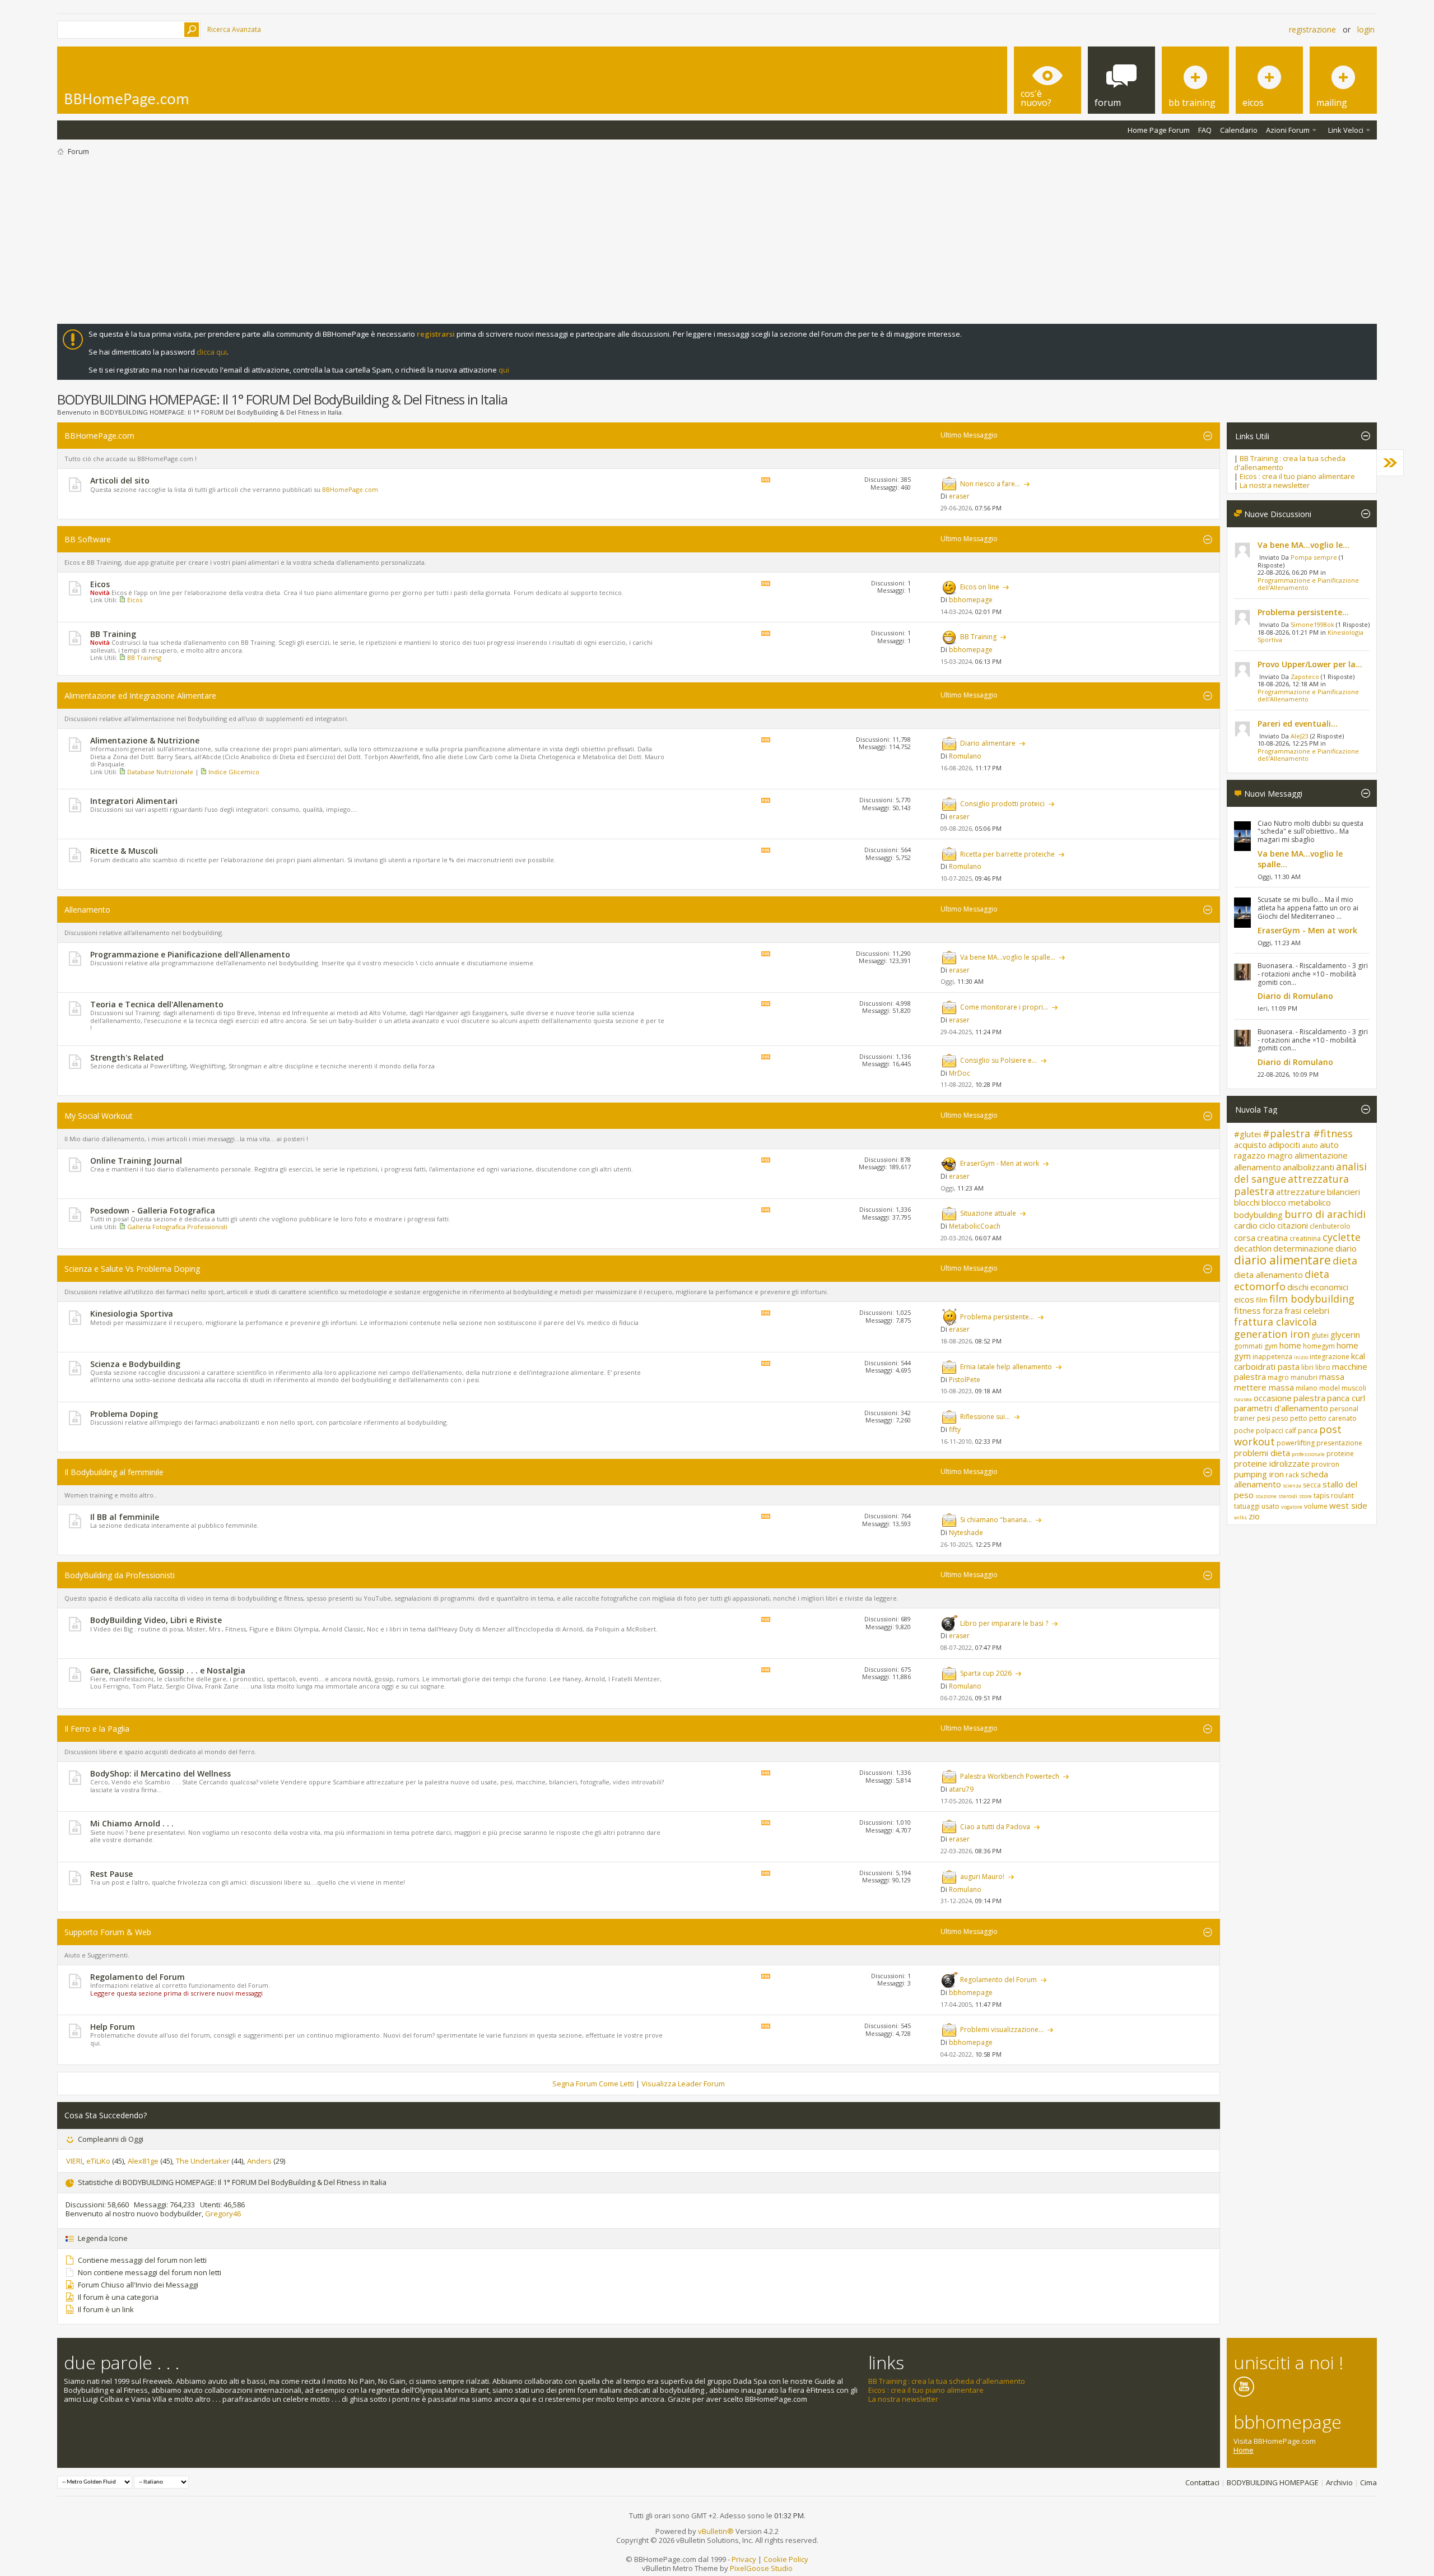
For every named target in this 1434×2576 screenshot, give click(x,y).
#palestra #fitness (1308, 1133)
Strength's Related (127, 1057)
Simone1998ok (1312, 624)
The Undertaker (203, 2161)
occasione (1273, 1398)
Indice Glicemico (234, 772)
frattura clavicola (1275, 1322)
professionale (1308, 1454)
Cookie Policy (786, 2559)
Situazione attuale (988, 1213)
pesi (1264, 1418)
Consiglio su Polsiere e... (998, 1060)
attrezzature (1301, 1192)
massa (1332, 1377)
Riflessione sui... (985, 1417)
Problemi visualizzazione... (1002, 2029)
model (1330, 1388)
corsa (1245, 1238)
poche (1244, 1431)
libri (1307, 1367)
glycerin (1345, 1335)
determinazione (1303, 1248)
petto (1299, 1418)
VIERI (74, 2161)
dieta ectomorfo (1282, 1280)
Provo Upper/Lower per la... (1310, 664)
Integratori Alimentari (134, 801)
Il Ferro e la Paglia (97, 1729)
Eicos (100, 584)
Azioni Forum (1288, 130)
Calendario (1239, 130)
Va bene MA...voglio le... (1303, 545)
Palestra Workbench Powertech (1010, 1776)
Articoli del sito (120, 480)
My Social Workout (99, 1116)
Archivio (1339, 2482)
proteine (1340, 1454)
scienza (1292, 1485)
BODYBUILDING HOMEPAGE (1273, 2482)
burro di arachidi (1325, 1214)
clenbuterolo (1330, 1226)
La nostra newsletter (1275, 485)
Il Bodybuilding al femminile (114, 1472)
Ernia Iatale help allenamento (1006, 1367)
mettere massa (1264, 1387)
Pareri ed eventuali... (1298, 724)
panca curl (1346, 1398)
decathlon (1253, 1248)
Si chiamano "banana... (996, 1520)
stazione (1266, 1496)
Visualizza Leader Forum (683, 2084)
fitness (1247, 1310)
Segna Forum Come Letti (593, 2084)
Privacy (744, 2559)
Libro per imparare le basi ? (1004, 1623)
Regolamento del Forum (138, 1977)
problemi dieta (1262, 1453)
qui (504, 370)
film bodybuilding (1312, 1299)
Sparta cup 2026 (986, 1673)
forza (1273, 1310)
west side (1348, 1505)
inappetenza (1272, 1357)
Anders (259, 2161)
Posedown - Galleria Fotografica (153, 1210)
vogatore (1292, 1507)
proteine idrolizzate (1272, 1463)
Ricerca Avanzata (234, 29)
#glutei (1247, 1134)
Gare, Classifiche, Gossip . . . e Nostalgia (168, 1670)
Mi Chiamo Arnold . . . (132, 1823)
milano (1307, 1388)
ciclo (1267, 1225)
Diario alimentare (988, 743)
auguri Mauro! (982, 1877)
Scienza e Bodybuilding (135, 1364)
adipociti (1284, 1145)
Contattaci (1202, 2482)
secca (1312, 1485)
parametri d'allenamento (1281, 1408)
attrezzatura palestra (1291, 1185)
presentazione (1339, 1443)
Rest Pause (111, 1874)
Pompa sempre (1314, 557)
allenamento (1258, 1167)
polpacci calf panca (1287, 1431)
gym (1271, 1346)
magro (1278, 1377)
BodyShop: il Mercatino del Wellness (160, 1773)
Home (1244, 2450)
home (1290, 1345)
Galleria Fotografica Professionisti (177, 1227)
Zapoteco (1305, 676)
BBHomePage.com (99, 436)
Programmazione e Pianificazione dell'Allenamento (190, 954)
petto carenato (1333, 1418)
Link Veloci (1346, 130)
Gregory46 (223, 2214)
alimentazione (1321, 1155)
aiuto (1310, 1145)
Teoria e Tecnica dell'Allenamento (157, 1004)
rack (1292, 1475)
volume (1316, 1506)
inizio (1301, 1357)
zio (1254, 1516)
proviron (1325, 1464)
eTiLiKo (98, 2161)
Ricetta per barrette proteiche (1007, 854)
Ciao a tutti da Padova (995, 1827)
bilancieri (1344, 1192)
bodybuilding (1258, 1215)
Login (1366, 29)
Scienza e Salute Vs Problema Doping (132, 1269)
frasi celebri (1307, 1310)
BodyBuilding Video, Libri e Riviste (156, 1620)
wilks (1240, 1517)
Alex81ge (143, 2161)
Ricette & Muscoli (124, 851)
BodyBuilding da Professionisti (120, 1575)
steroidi (1288, 1496)
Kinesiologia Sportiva (132, 1313)
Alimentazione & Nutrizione (145, 740)
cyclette (1342, 1237)
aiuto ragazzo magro (1286, 1150)
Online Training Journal (136, 1161)
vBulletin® (716, 2531)
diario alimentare (1282, 1260)
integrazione (1330, 1357)
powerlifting (1296, 1443)
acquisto (1250, 1145)
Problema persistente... (997, 1317)
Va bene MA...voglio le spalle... (1008, 957)
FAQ (1205, 130)
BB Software (88, 539)
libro (1323, 1367)
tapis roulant (1334, 1496)
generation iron (1272, 1334)
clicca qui (212, 352)
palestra (1309, 1398)
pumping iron (1259, 1474)
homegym (1319, 1346)
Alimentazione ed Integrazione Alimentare (140, 696)
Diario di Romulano (1295, 996)
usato (1270, 1506)
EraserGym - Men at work (1000, 1163)
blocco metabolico (1296, 1202)
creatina (1272, 1238)
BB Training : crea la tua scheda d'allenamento (1290, 463)
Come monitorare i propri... (1004, 1007)
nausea (1243, 1399)
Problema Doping (124, 1414)
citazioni (1293, 1225)
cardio (1246, 1225)
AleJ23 (1300, 736)
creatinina (1305, 1238)
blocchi (1247, 1202)
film (1262, 1300)
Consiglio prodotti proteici (1002, 804)
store (1305, 1496)
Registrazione (1312, 29)
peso (1280, 1418)
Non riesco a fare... (990, 484)
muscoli (1354, 1388)
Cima (1368, 2482)
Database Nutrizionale (160, 772)
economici (1329, 1287)
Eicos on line (980, 587)
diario (1346, 1248)
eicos (1244, 1299)
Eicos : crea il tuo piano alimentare (1297, 476)
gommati (1248, 1346)
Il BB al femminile (125, 1517)
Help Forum (113, 2027)
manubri (1304, 1377)
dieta (1345, 1261)
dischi (1298, 1287)
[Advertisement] (717, 240)
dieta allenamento (1268, 1275)
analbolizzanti (1309, 1167)
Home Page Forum (1159, 130)
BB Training (113, 634)
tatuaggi (1247, 1506)
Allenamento (87, 910)
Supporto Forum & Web (108, 1932)
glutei (1320, 1335)
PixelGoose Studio (761, 2568)
